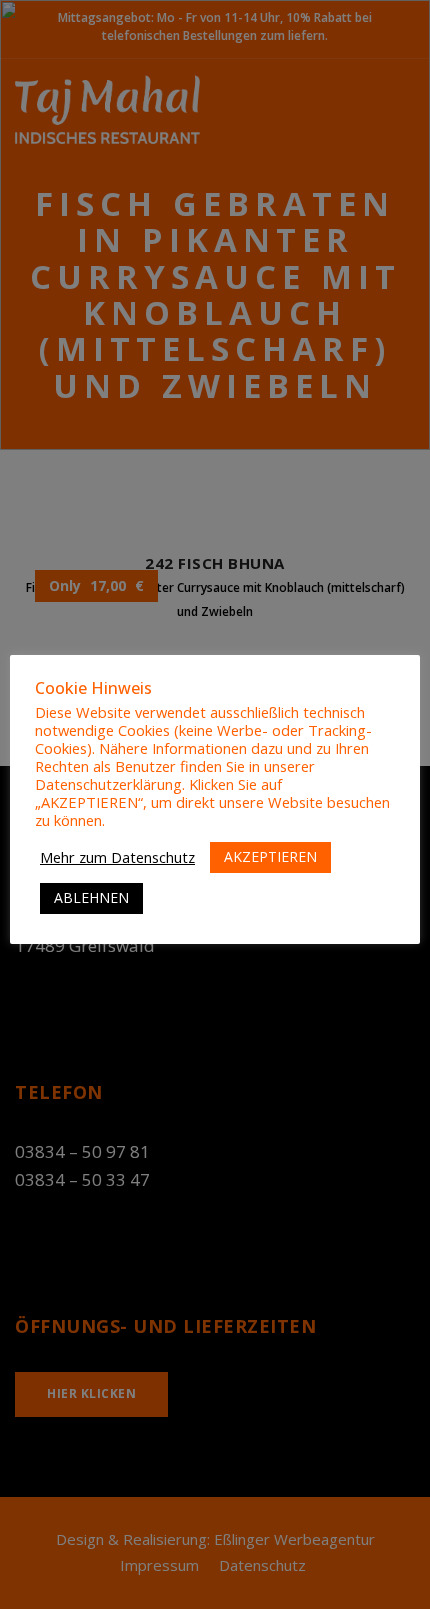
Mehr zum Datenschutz (117, 857)
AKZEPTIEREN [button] (270, 856)
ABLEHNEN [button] (91, 897)
